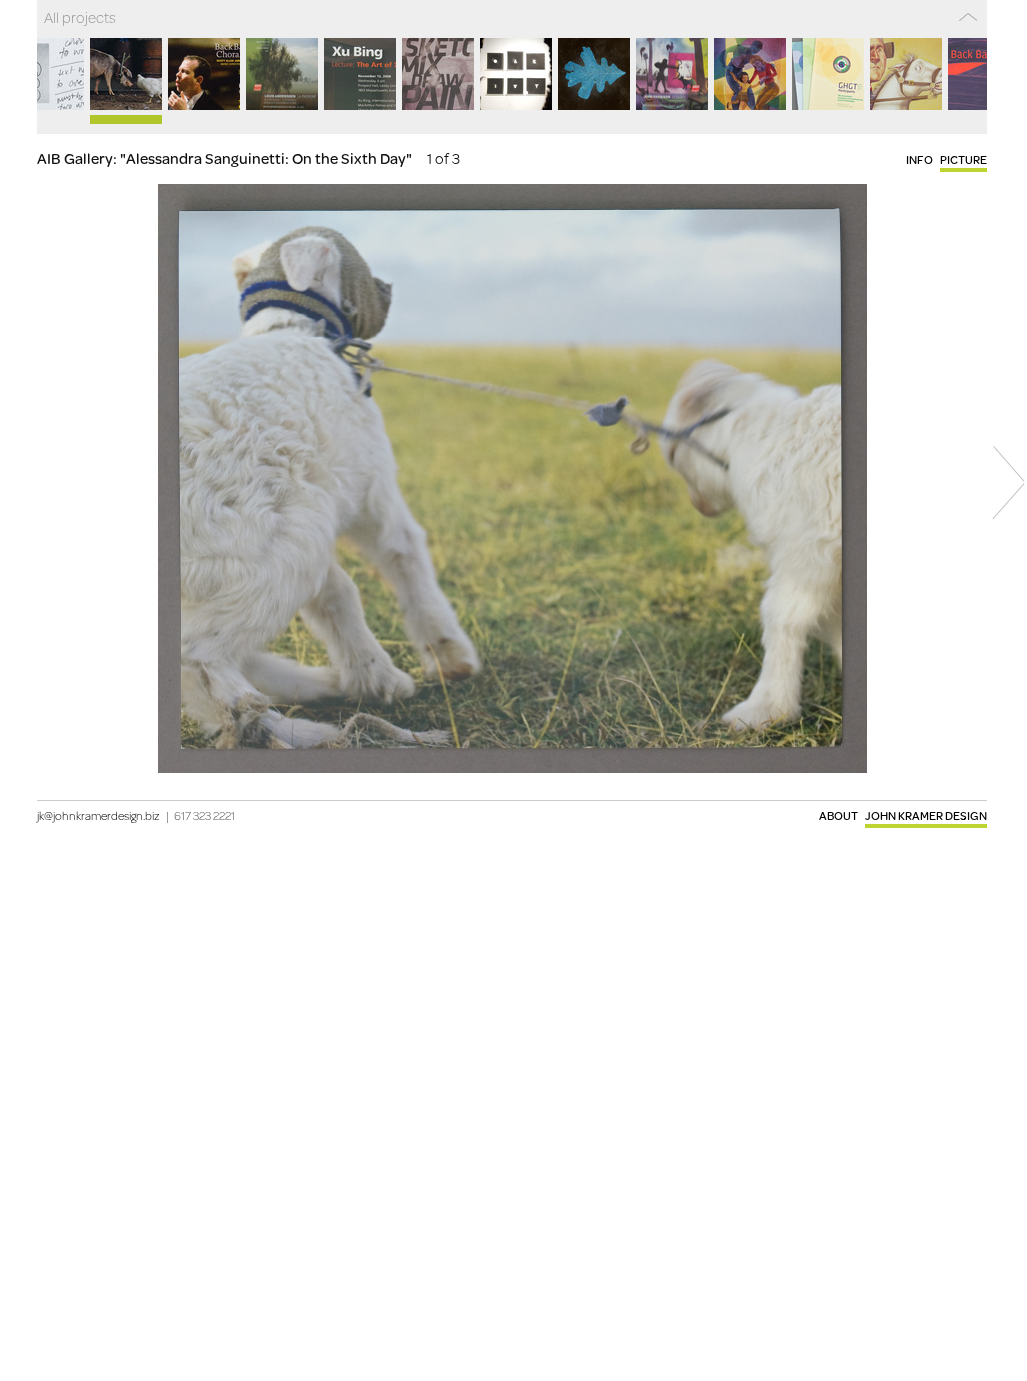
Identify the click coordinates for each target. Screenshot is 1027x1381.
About (838, 815)
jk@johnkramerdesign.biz (98, 815)
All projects (80, 17)
